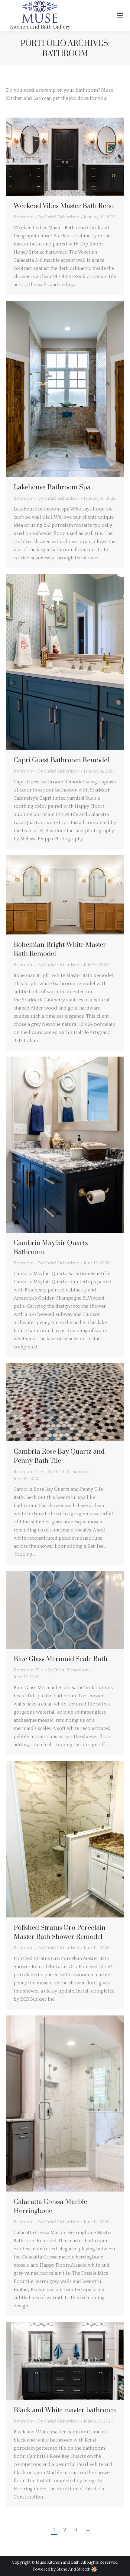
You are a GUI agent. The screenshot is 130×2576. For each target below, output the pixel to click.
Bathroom (24, 217)
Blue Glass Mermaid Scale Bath (60, 1659)
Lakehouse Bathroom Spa (52, 487)
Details (73, 157)
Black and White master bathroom (65, 2410)
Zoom (57, 157)
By (59, 217)
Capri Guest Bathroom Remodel (61, 760)
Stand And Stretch (74, 2569)
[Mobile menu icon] (120, 16)
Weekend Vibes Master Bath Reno (64, 206)
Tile (39, 1472)
